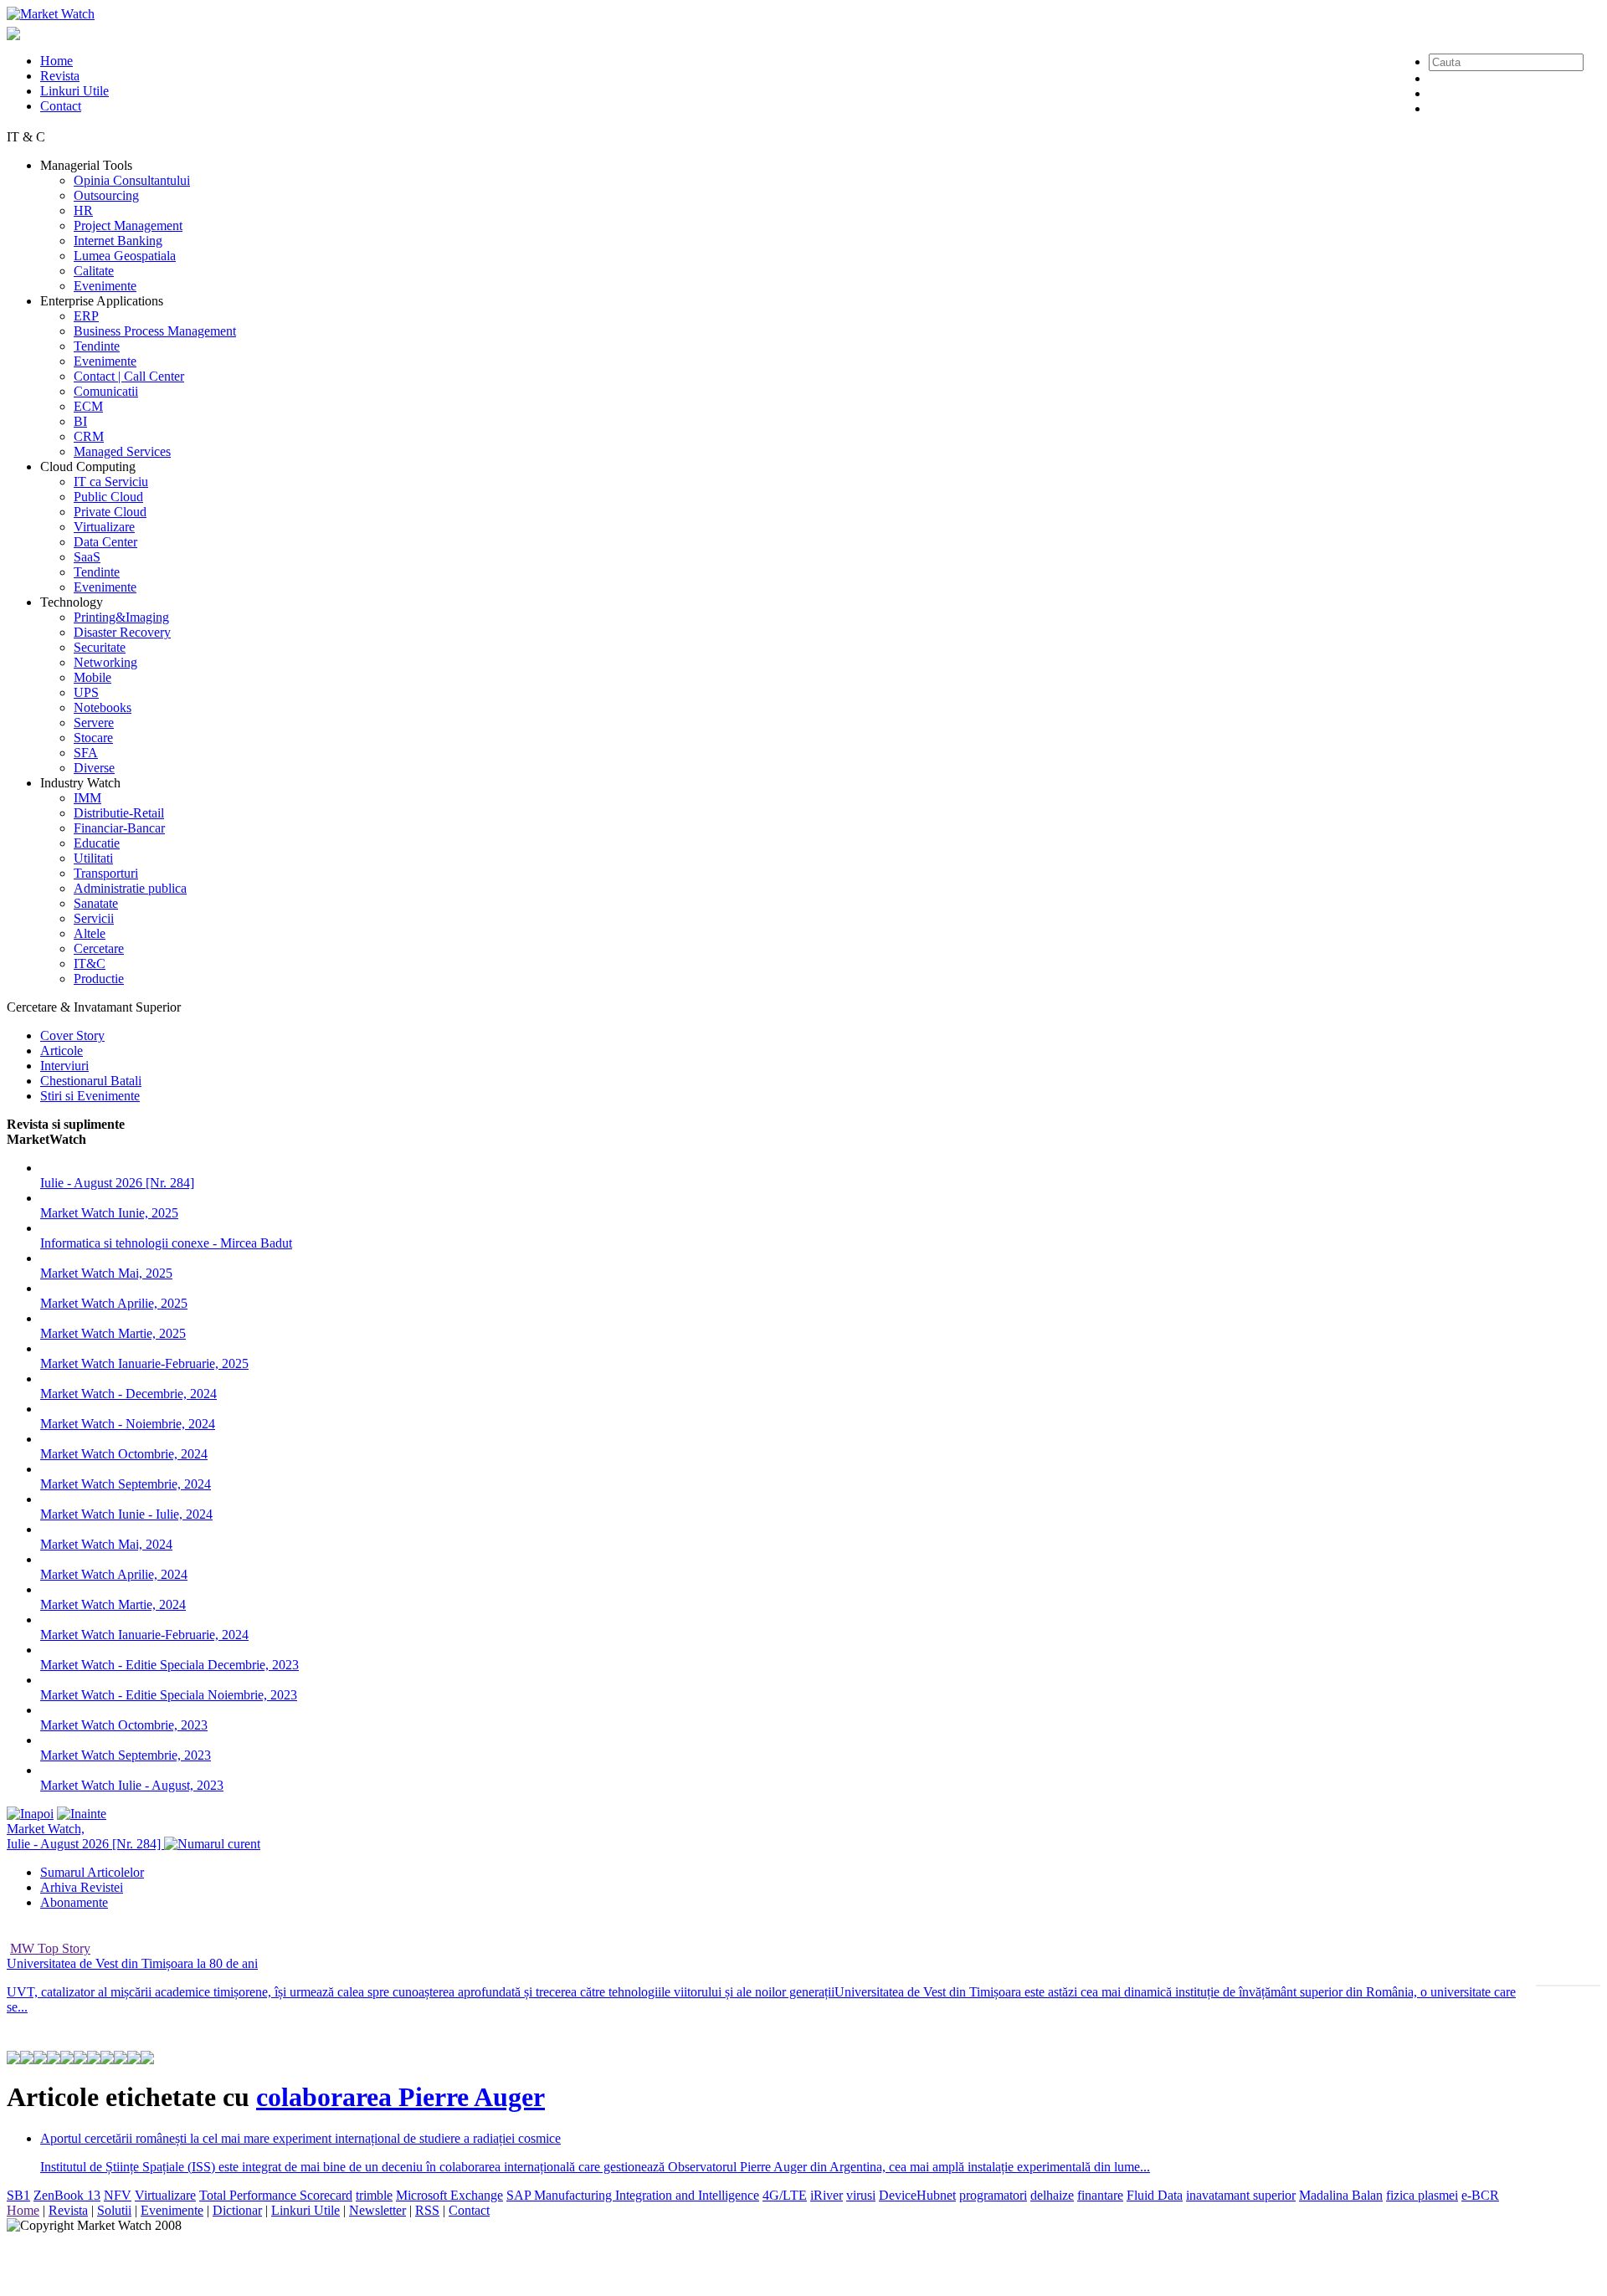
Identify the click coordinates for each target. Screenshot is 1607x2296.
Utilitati (93, 858)
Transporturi (106, 873)
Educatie (97, 843)
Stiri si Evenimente (90, 1096)
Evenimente (105, 286)
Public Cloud (108, 497)
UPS (86, 692)
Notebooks (103, 707)
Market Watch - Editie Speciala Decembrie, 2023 (169, 1665)
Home (56, 61)
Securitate (100, 647)
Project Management (128, 225)
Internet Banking (118, 241)
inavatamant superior (1241, 2195)
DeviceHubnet (917, 2195)
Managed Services (122, 451)
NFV (118, 2195)
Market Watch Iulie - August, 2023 (132, 1785)
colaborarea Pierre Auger (400, 2097)
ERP (86, 316)
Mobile (92, 677)
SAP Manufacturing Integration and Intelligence (633, 2195)
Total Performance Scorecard (276, 2195)
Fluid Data (1155, 2195)
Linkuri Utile (74, 91)
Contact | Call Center (129, 376)
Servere (94, 723)
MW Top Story (50, 1948)
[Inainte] (82, 1814)
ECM (88, 406)
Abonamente (74, 1902)
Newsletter (377, 2210)
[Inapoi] (30, 1814)
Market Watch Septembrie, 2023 (126, 1755)
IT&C (90, 963)
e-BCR (1480, 2195)
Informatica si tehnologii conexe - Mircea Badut (166, 1243)
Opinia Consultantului (132, 180)
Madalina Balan (1341, 2195)
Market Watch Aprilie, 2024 (114, 1574)
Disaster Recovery (122, 632)
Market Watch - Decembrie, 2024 (128, 1394)
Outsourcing (106, 195)
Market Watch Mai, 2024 (106, 1544)
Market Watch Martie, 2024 (113, 1604)
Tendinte (97, 346)
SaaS (87, 557)
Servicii (94, 918)
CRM (89, 436)
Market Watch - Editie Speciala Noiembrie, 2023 (169, 1695)
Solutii (114, 2210)
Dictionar (237, 2210)
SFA (86, 753)
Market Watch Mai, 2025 (106, 1273)
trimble (374, 2195)
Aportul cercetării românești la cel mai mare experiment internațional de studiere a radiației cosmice (300, 2138)
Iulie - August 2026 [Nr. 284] (117, 1183)
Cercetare (99, 948)
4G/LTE (785, 2195)
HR (83, 210)
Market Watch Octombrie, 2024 (124, 1454)
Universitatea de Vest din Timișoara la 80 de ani (132, 1963)
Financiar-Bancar (119, 828)
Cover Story (72, 1035)
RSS (427, 2210)
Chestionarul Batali (91, 1081)
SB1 (18, 2195)
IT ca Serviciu (111, 482)
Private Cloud (110, 512)
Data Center (105, 542)
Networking (105, 662)
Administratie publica (130, 888)
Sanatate (96, 903)
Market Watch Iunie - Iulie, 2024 (126, 1514)
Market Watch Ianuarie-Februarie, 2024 (144, 1635)
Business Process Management (155, 331)
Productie (99, 979)
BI (80, 421)
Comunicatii (106, 391)
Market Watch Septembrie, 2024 (126, 1484)
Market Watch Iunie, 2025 (109, 1213)
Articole (62, 1051)
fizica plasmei (1422, 2195)
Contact (61, 106)
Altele (90, 933)
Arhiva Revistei (82, 1887)
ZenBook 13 (67, 2195)
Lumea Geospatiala (125, 256)
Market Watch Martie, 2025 (113, 1333)
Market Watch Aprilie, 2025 (114, 1303)
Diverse (94, 768)
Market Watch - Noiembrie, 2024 (128, 1424)
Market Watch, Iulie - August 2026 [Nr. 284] (85, 1836)
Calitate (94, 271)
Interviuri (64, 1066)
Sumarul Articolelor (92, 1872)
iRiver (827, 2195)
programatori (993, 2195)
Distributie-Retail (119, 813)
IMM (87, 798)
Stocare (93, 738)
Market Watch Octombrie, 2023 (124, 1725)
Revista (60, 76)
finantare (1100, 2195)
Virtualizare (104, 527)
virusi (861, 2195)
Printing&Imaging (121, 617)
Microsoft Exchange (449, 2195)
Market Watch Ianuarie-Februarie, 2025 (144, 1363)
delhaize (1052, 2195)
